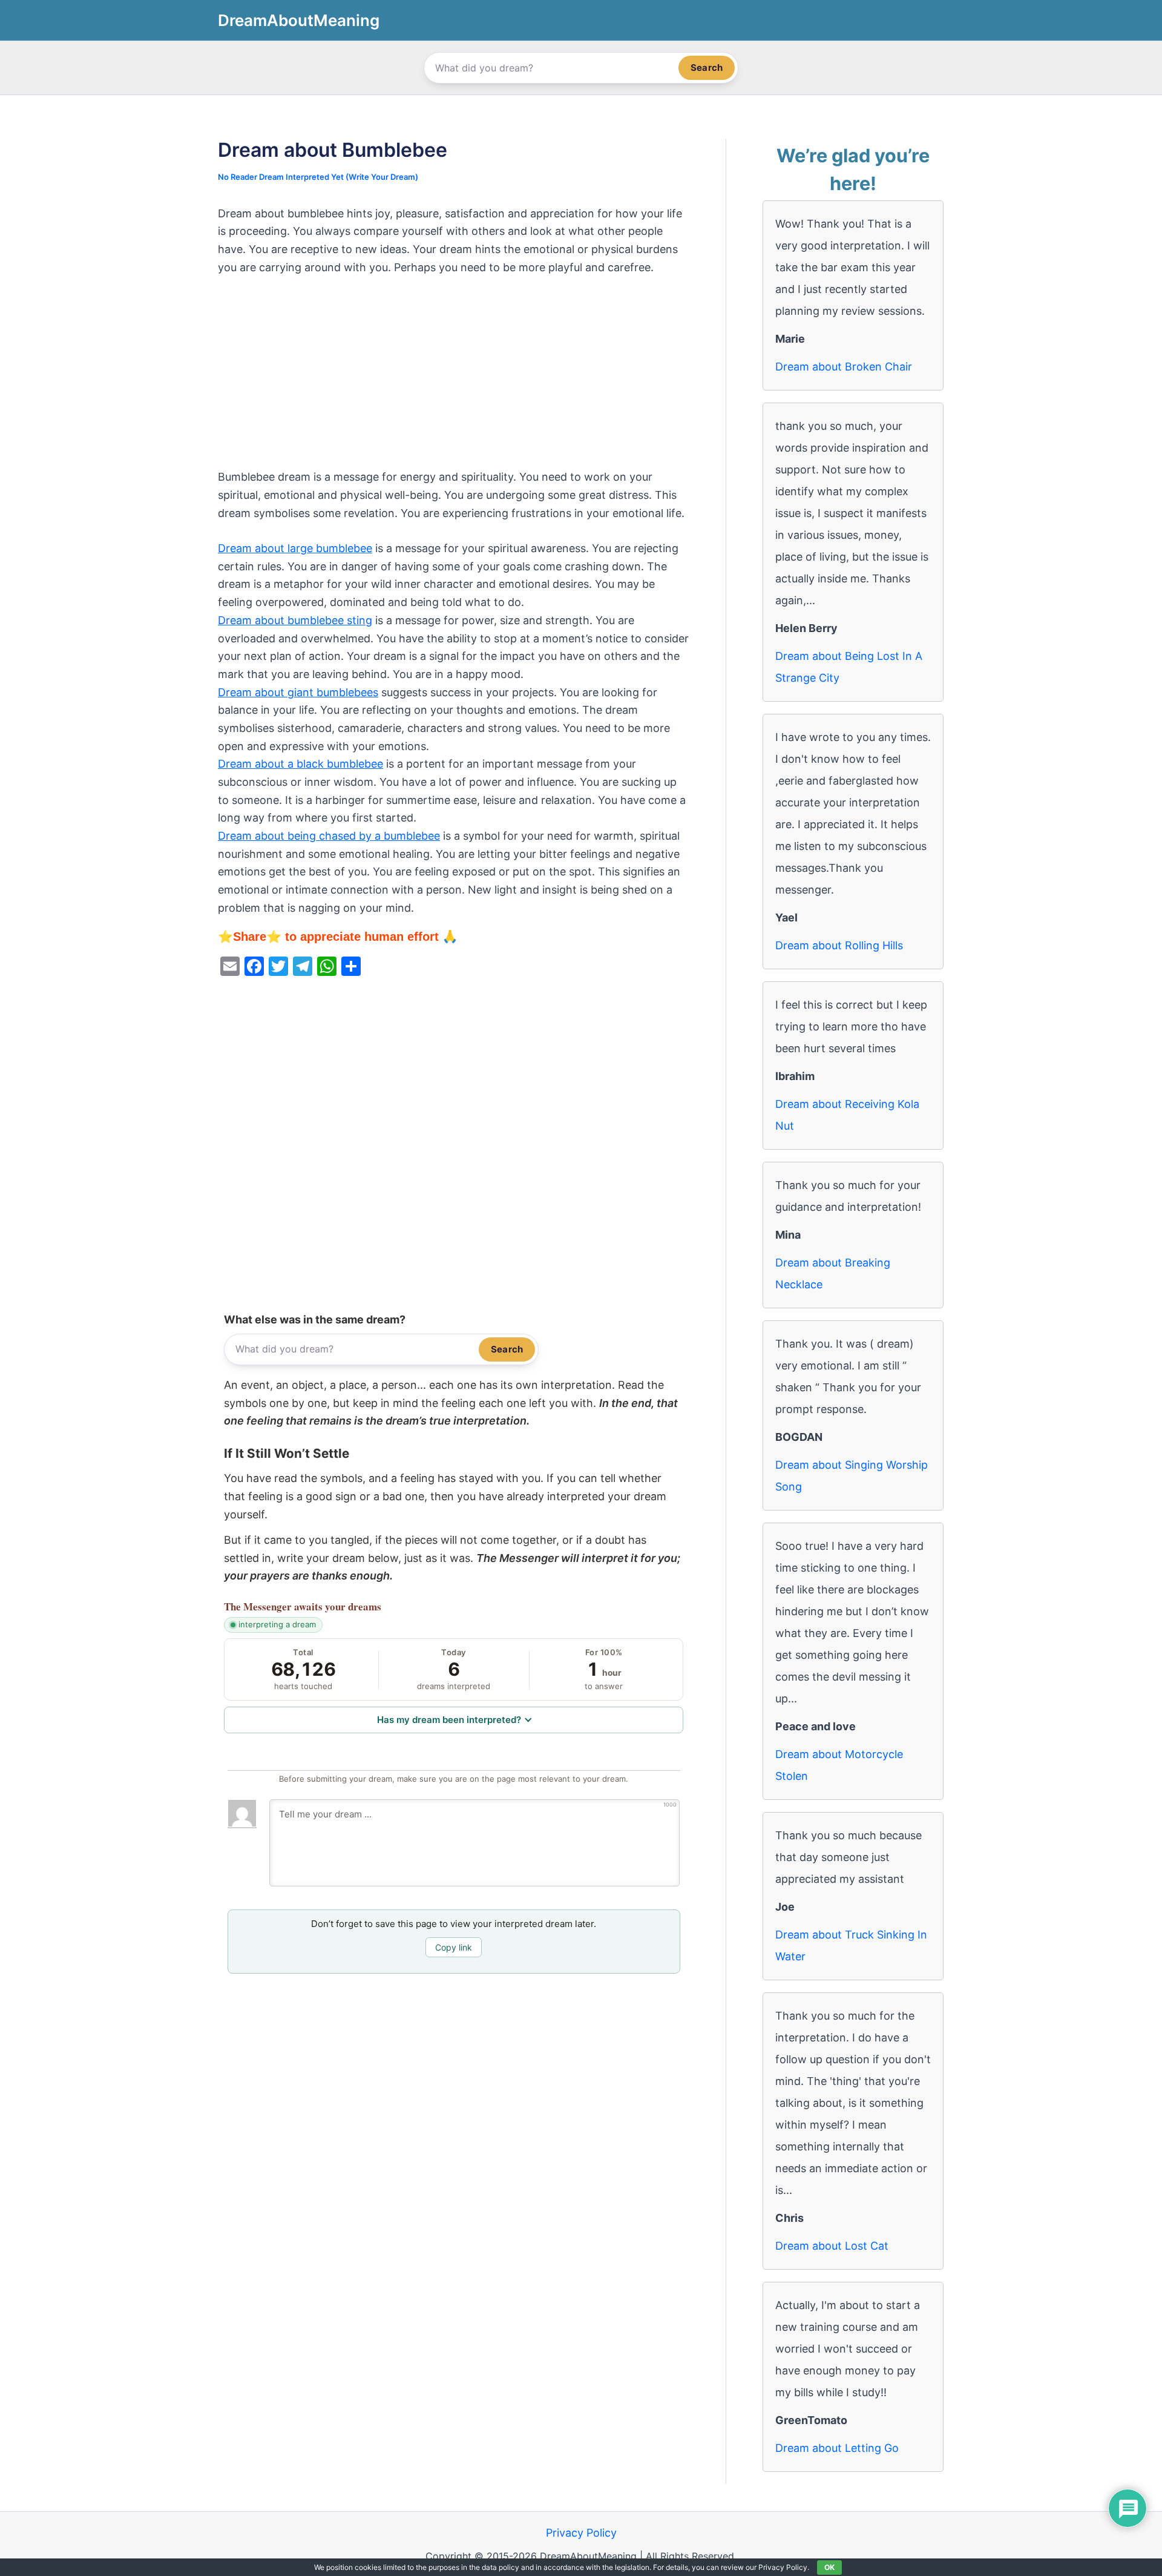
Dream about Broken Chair (844, 367)
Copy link (454, 1947)
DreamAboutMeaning (299, 20)
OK (829, 2567)
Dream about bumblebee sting (295, 620)
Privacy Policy (581, 2533)
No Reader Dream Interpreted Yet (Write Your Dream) (318, 177)
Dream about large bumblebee (295, 548)
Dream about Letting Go (837, 2448)
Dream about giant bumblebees (298, 692)
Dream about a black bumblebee (300, 764)
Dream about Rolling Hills (839, 945)
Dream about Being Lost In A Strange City (849, 667)
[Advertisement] (454, 378)
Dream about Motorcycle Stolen (839, 1765)
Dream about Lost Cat (832, 2246)
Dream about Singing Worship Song (852, 1476)
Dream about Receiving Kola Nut (847, 1115)
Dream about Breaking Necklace (833, 1273)
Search (707, 68)
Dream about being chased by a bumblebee (329, 836)
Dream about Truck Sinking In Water (851, 1945)
